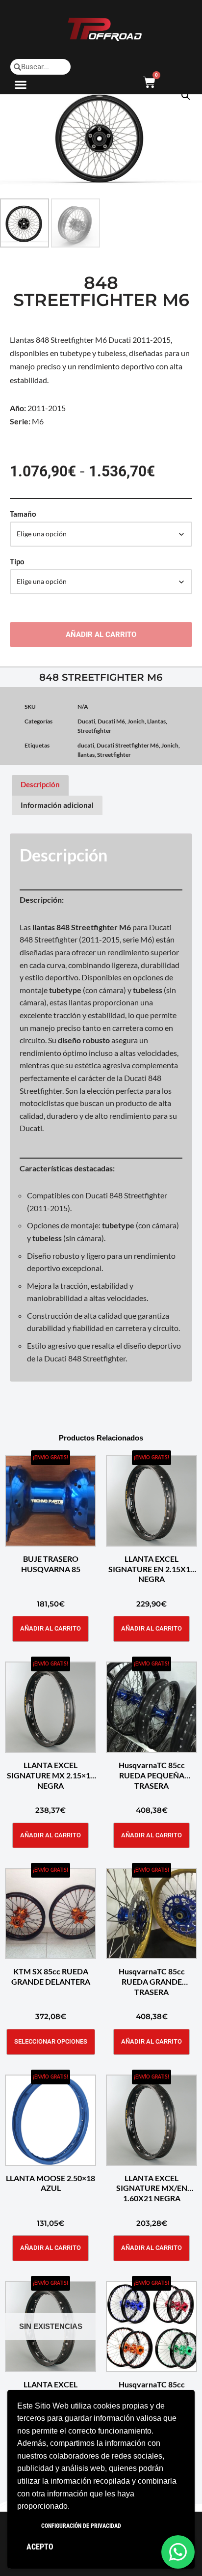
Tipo (17, 561)
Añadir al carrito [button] (50, 1628)
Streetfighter (94, 731)
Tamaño (23, 514)
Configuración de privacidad (81, 2526)
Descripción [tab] (40, 784)
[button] (21, 84)
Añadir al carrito (101, 635)
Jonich (136, 721)
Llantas (156, 721)
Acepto (40, 2547)
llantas (86, 755)
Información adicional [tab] (57, 805)
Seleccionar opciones (51, 2041)
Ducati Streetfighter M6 (128, 745)
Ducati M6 (111, 721)
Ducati (86, 721)
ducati (86, 745)
